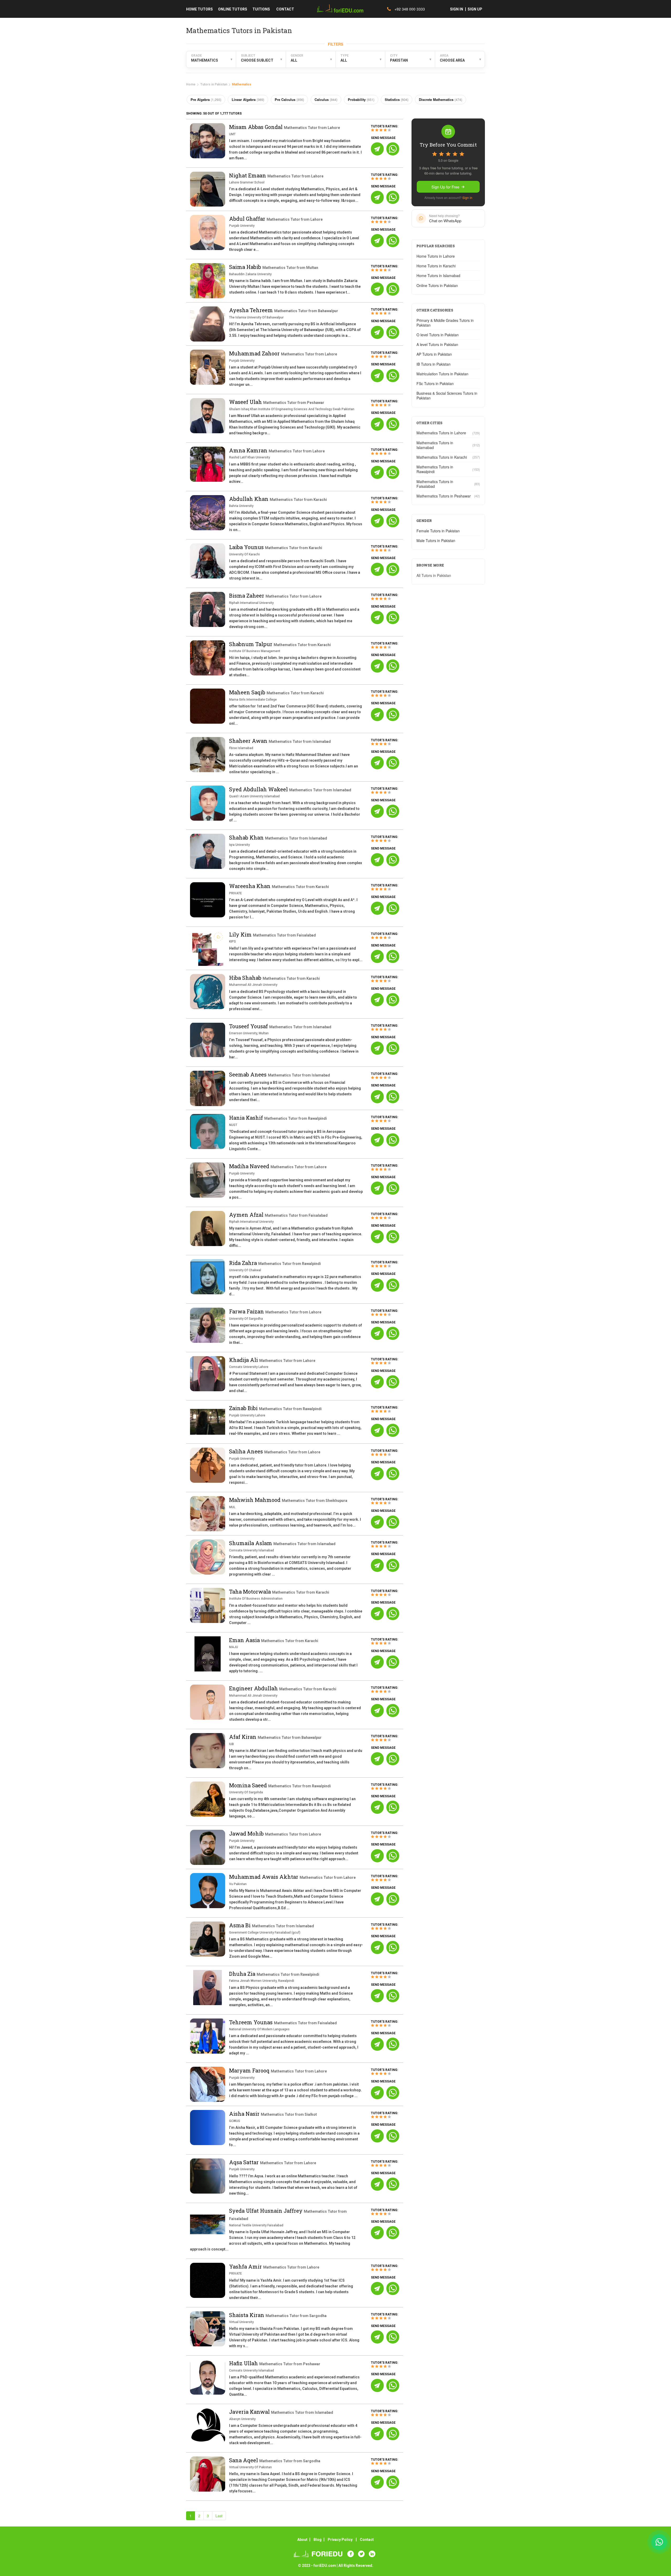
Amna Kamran (249, 450)
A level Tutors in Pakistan (437, 344)
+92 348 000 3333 (409, 9)
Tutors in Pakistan (214, 84)
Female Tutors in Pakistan (438, 531)
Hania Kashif (247, 1118)
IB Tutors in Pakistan (434, 364)
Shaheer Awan (249, 741)
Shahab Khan (247, 837)
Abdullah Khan (249, 499)
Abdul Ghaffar (248, 219)
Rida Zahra (244, 1263)
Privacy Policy (340, 2540)
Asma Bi (240, 1925)
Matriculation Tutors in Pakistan (442, 374)
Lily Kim (241, 934)
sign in (457, 9)
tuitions (261, 9)
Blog (318, 2540)
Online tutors (233, 9)
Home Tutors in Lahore (436, 256)
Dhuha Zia (243, 1974)
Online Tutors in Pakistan (437, 285)
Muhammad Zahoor (255, 353)
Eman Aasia (245, 1640)
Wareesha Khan (250, 886)
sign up (475, 9)
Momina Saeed (249, 1785)
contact (285, 9)
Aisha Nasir (245, 2114)
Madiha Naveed (250, 1166)
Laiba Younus (247, 547)
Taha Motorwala (251, 1592)
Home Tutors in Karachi (436, 266)
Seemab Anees (248, 1074)
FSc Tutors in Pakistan (435, 383)
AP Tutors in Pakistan (434, 354)
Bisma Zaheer (247, 596)
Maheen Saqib (248, 692)
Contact (367, 2540)
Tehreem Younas (251, 2022)
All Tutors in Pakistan (434, 575)
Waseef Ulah (246, 402)
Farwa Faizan (247, 1311)
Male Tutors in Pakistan (436, 540)
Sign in (467, 197)
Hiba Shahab (246, 978)
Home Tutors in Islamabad (438, 275)
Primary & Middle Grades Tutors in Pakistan (445, 323)
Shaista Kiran (247, 2315)
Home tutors (199, 9)
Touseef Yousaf (249, 1026)
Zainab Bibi (244, 1408)
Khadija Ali (244, 1360)
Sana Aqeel (244, 2460)
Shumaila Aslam (251, 1543)
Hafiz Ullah (244, 2363)
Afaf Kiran (243, 1737)
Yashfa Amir (246, 2266)
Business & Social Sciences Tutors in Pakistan (447, 396)
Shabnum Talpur (251, 644)
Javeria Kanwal (250, 2412)
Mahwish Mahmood (255, 1500)
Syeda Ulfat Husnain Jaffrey (266, 2211)
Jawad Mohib (247, 1833)
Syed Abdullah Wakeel (259, 789)
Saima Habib (246, 267)
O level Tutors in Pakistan (438, 335)
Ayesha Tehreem (252, 310)
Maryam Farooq (250, 2070)
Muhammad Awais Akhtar (264, 1877)
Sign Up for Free (445, 187)
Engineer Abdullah (254, 1688)
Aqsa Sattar (245, 2162)
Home (191, 84)
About (302, 2540)
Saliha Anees (247, 1451)
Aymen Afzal (247, 1215)
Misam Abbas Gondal (256, 127)
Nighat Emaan (248, 175)
